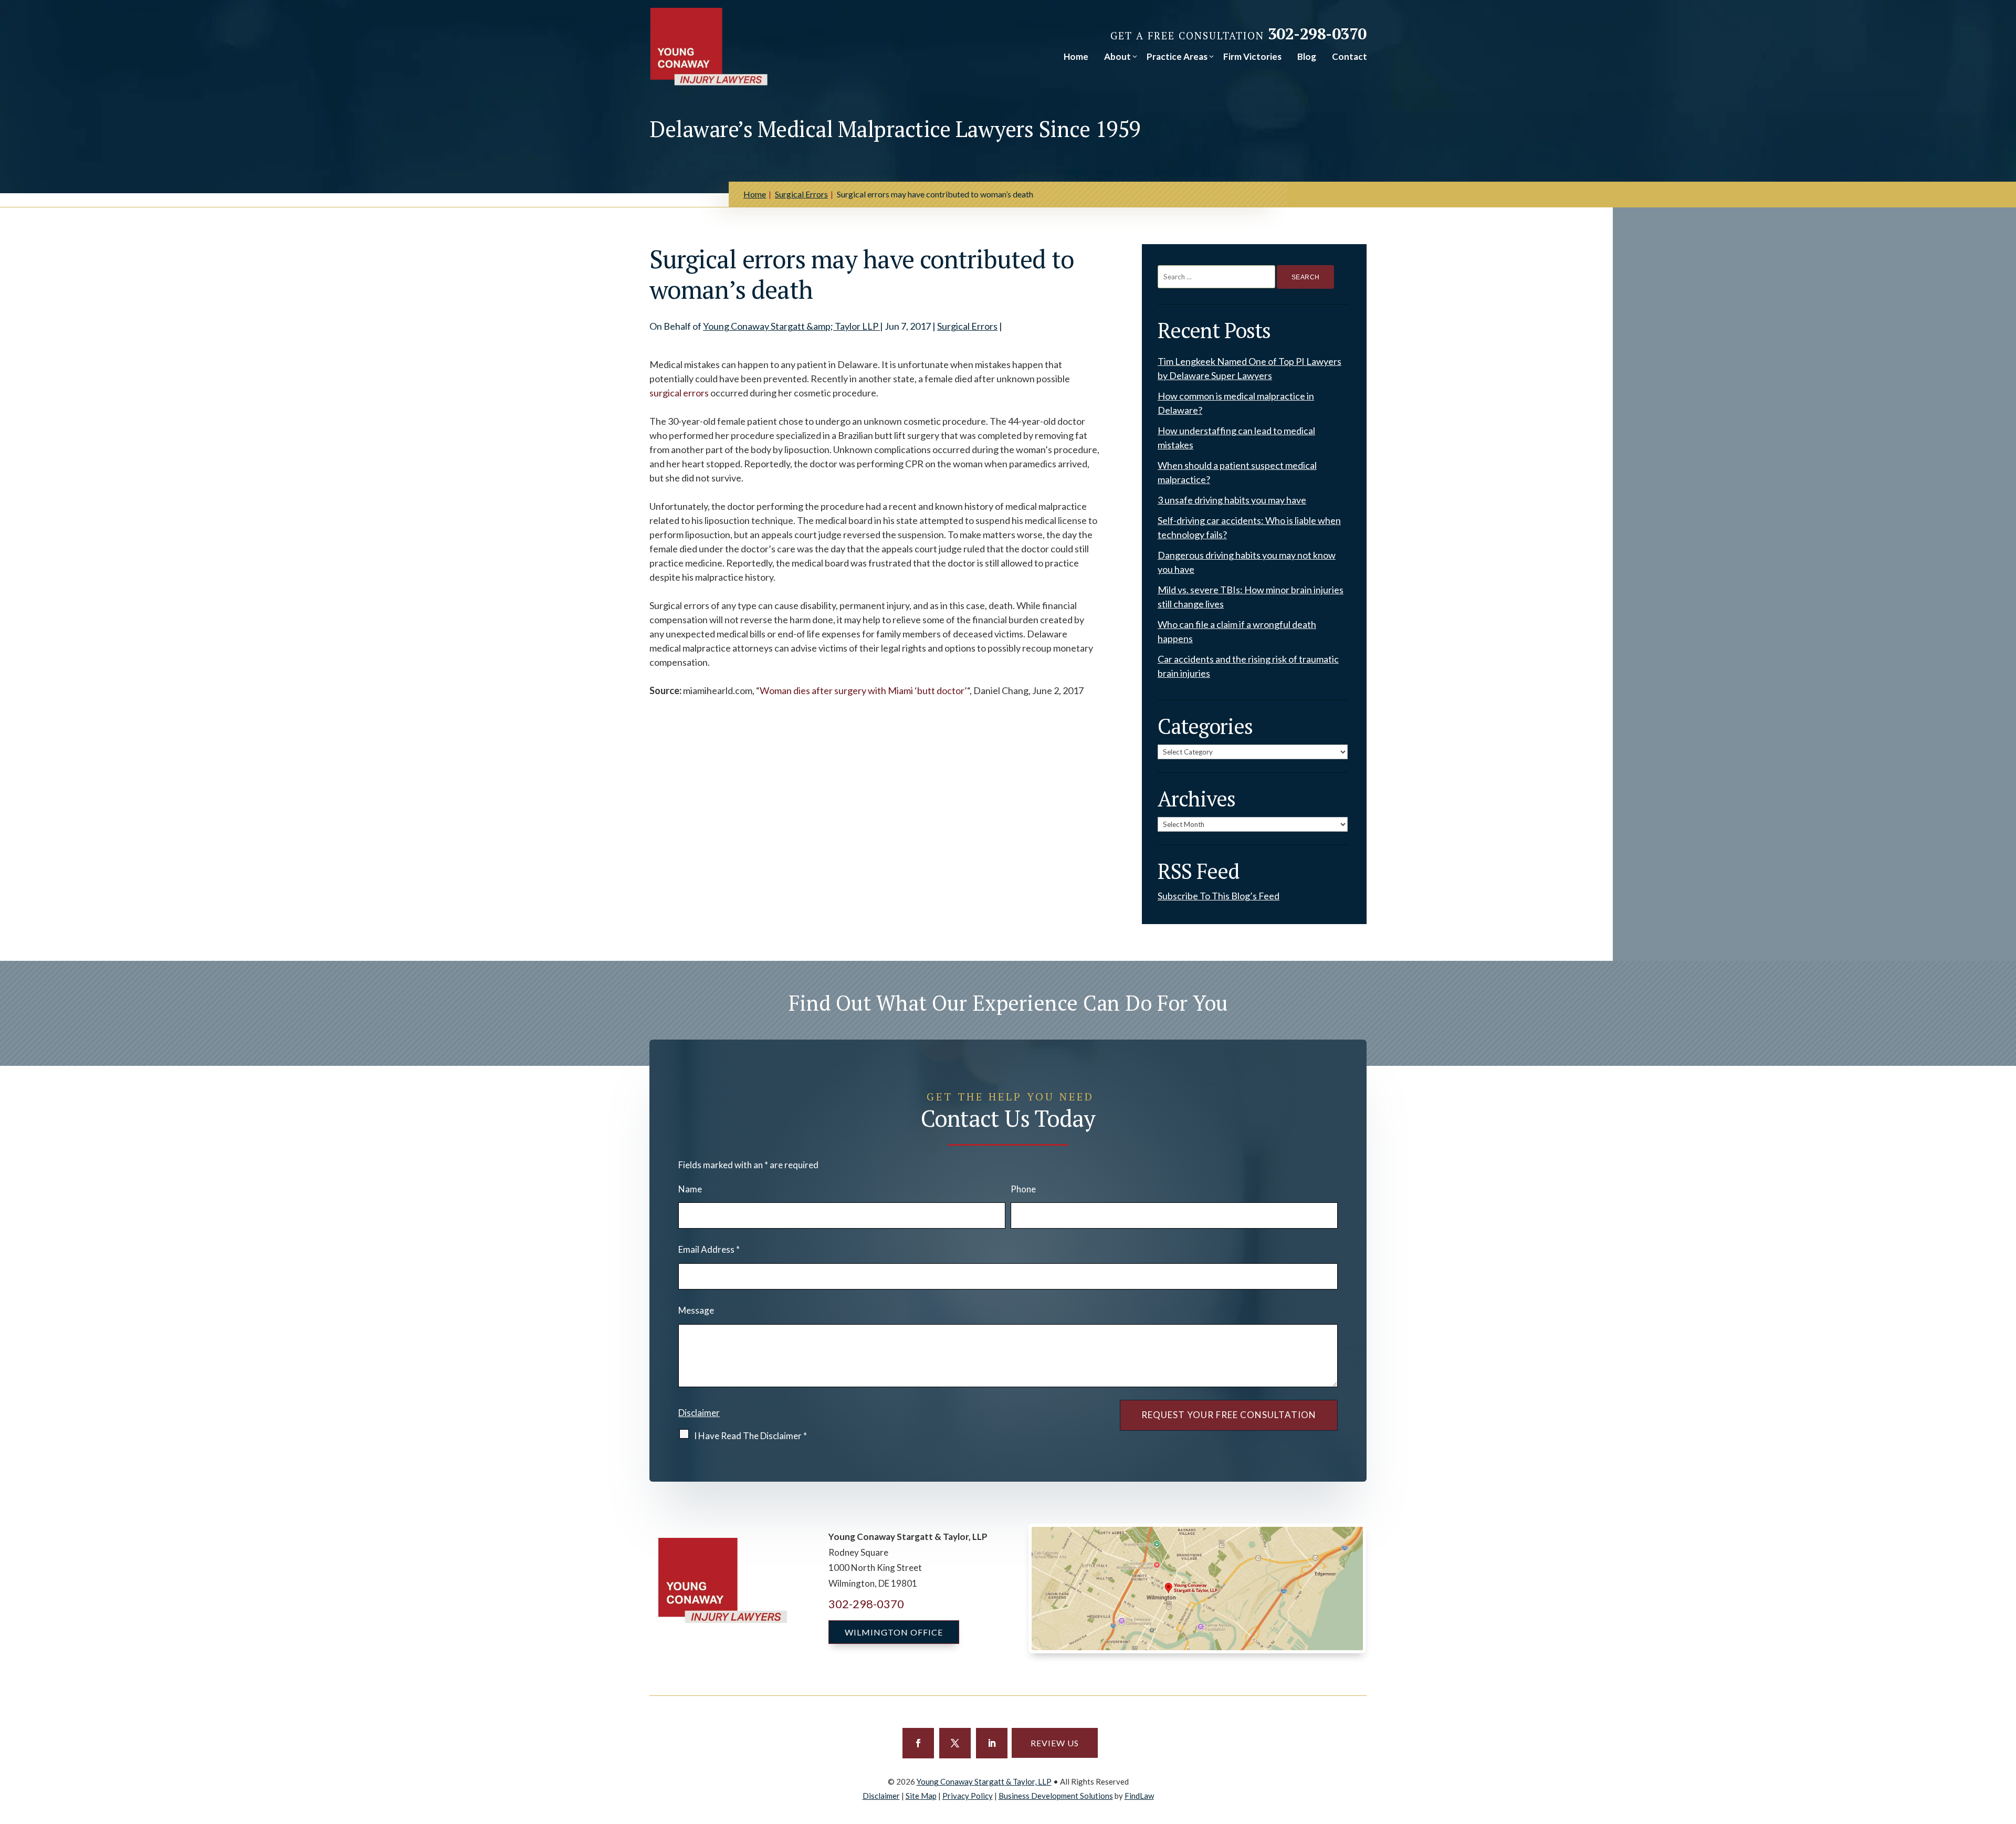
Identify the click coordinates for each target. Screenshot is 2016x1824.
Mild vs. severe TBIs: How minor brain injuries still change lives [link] (1251, 597)
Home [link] (1076, 56)
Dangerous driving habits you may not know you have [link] (1247, 562)
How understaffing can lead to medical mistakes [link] (1236, 438)
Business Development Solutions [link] (1056, 1796)
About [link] (1117, 56)
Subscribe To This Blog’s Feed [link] (1219, 896)
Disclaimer (699, 1413)
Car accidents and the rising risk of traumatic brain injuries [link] (1248, 666)
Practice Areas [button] (1177, 56)
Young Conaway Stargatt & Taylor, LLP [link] (984, 1781)
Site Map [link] (921, 1796)
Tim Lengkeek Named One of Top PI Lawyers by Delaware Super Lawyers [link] (1249, 368)
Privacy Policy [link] (968, 1796)
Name (690, 1189)
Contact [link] (1350, 56)
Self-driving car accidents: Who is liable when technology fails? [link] (1249, 527)
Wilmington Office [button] (894, 1632)
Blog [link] (1307, 56)
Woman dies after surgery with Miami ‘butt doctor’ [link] (863, 690)
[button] (918, 1743)
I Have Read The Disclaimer (750, 1436)
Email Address (709, 1249)
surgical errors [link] (679, 393)
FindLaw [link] (1139, 1796)
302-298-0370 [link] (1317, 34)
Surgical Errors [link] (967, 326)
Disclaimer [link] (881, 1796)
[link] (709, 47)
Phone (1023, 1189)
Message (696, 1310)
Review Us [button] (1055, 1743)
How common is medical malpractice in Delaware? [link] (1236, 403)
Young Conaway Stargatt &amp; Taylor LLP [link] (791, 326)
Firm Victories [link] (1252, 56)
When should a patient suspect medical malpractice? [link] (1237, 472)
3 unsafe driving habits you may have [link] (1232, 500)
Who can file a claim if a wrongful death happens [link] (1237, 631)
